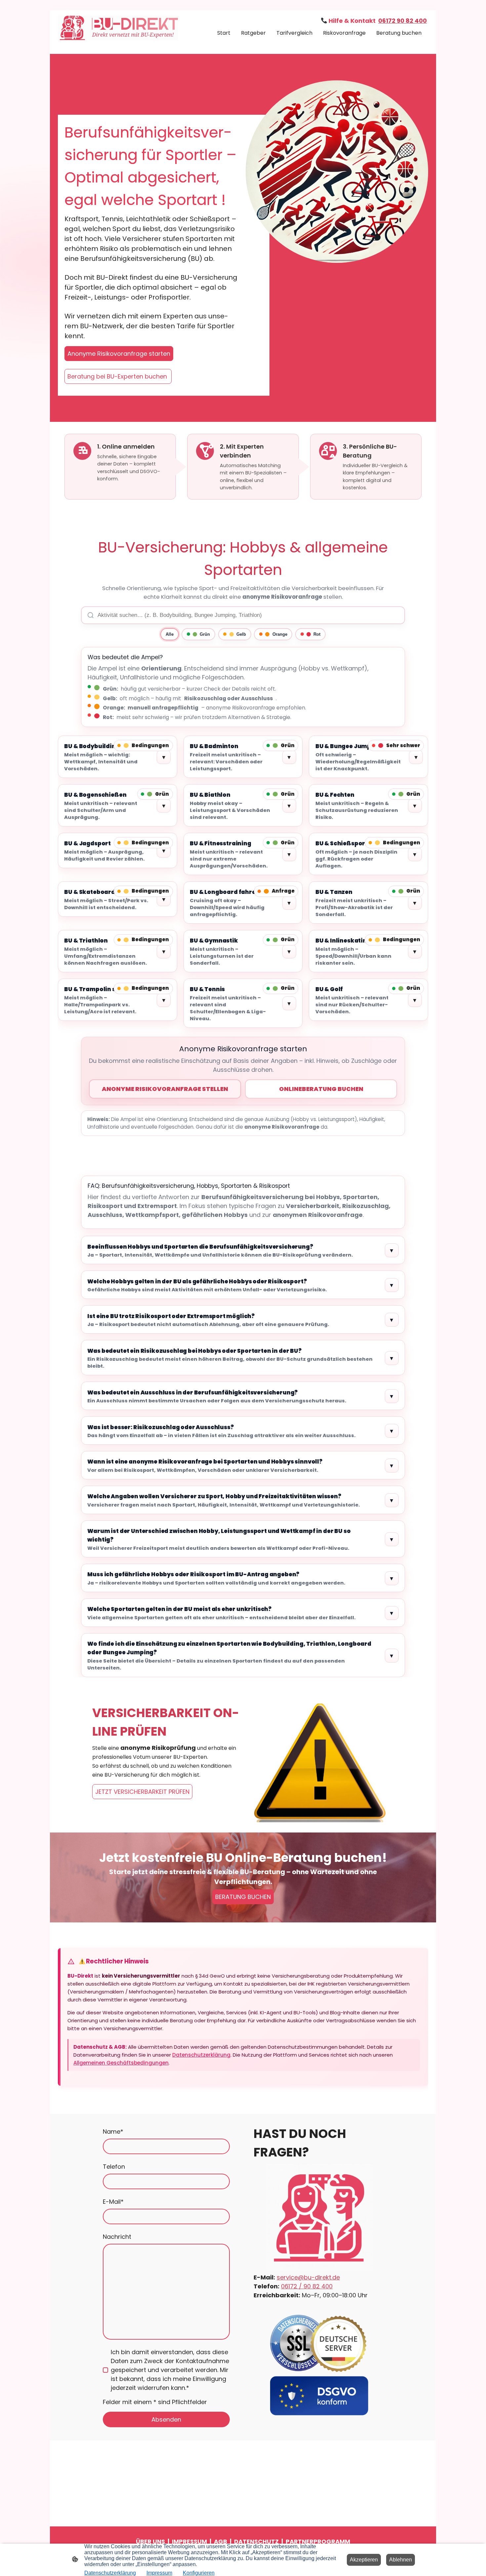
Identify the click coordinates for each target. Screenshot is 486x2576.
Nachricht (117, 2237)
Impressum (159, 2573)
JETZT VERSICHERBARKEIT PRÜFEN (142, 1792)
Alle (170, 634)
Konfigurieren (199, 2573)
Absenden (166, 2419)
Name (113, 2132)
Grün (205, 634)
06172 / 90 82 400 (307, 2286)
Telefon (114, 2167)
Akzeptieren (364, 2560)
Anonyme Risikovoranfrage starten (119, 354)
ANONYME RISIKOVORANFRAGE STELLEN (165, 1089)
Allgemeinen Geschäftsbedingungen (121, 2063)
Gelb (241, 634)
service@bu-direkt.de (308, 2277)
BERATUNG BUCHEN (243, 1897)
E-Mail (113, 2202)
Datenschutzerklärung (201, 2055)
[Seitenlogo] (118, 28)
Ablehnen (401, 2560)
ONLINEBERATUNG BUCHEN (321, 1089)
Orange (280, 634)
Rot (317, 634)
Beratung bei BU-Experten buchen (118, 376)
